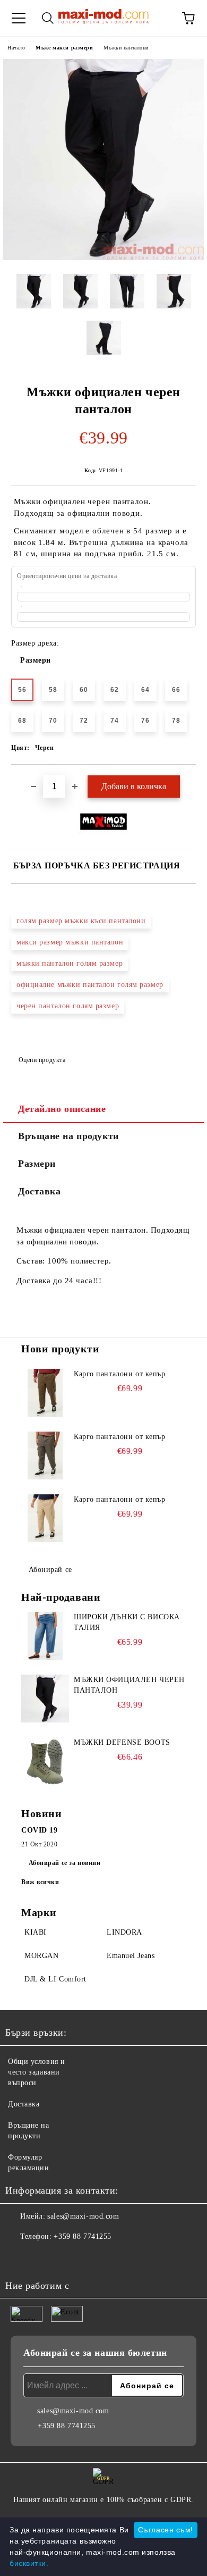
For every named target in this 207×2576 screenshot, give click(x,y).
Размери (36, 660)
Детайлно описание (62, 1109)
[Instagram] (42, 2258)
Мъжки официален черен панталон (129, 1685)
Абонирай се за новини (65, 1863)
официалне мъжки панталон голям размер (90, 985)
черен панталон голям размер (68, 1006)
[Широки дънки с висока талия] (45, 1636)
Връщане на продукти (68, 1136)
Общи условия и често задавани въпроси (37, 2072)
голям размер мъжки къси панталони (81, 921)
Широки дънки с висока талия (127, 1622)
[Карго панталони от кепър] (45, 1393)
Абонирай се (50, 1570)
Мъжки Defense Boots (122, 1742)
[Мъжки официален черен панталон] (103, 258)
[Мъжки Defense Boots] (45, 1761)
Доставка (39, 1191)
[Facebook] (19, 2258)
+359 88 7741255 (82, 2236)
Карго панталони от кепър (119, 1374)
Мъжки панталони (126, 48)
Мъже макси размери (64, 48)
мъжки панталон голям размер (70, 963)
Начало (16, 48)
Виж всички (40, 1882)
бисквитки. (29, 2563)
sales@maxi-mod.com (83, 2216)
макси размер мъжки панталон (70, 942)
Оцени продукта (42, 1060)
